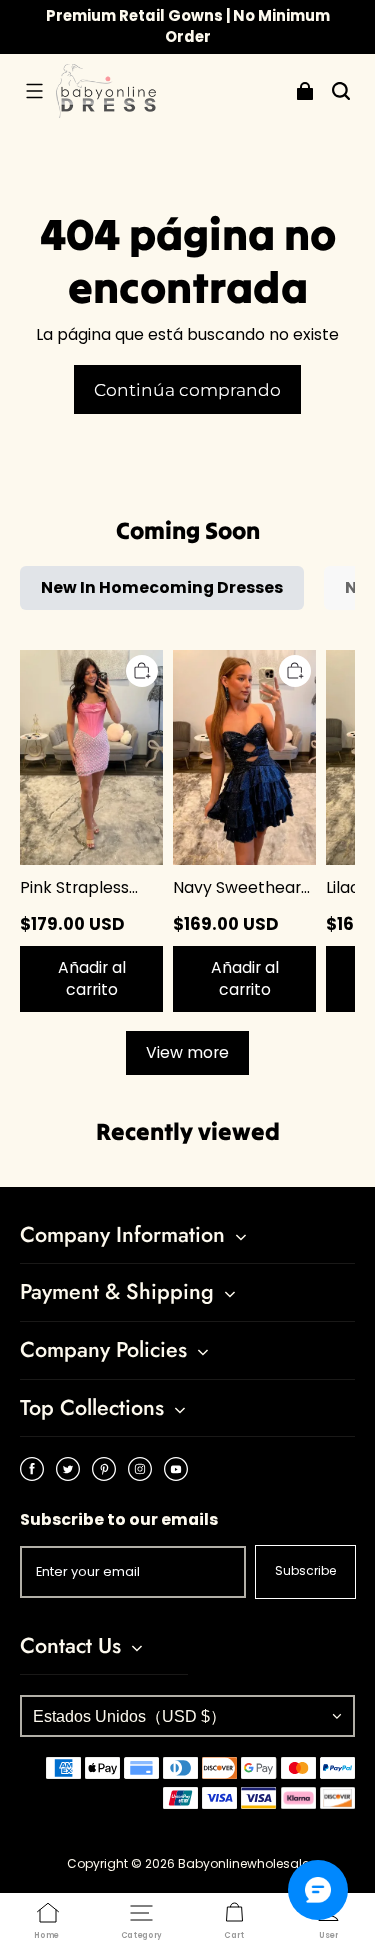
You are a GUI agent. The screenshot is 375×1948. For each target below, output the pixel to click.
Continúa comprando (187, 389)
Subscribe (305, 1570)
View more (187, 1052)
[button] (34, 91)
